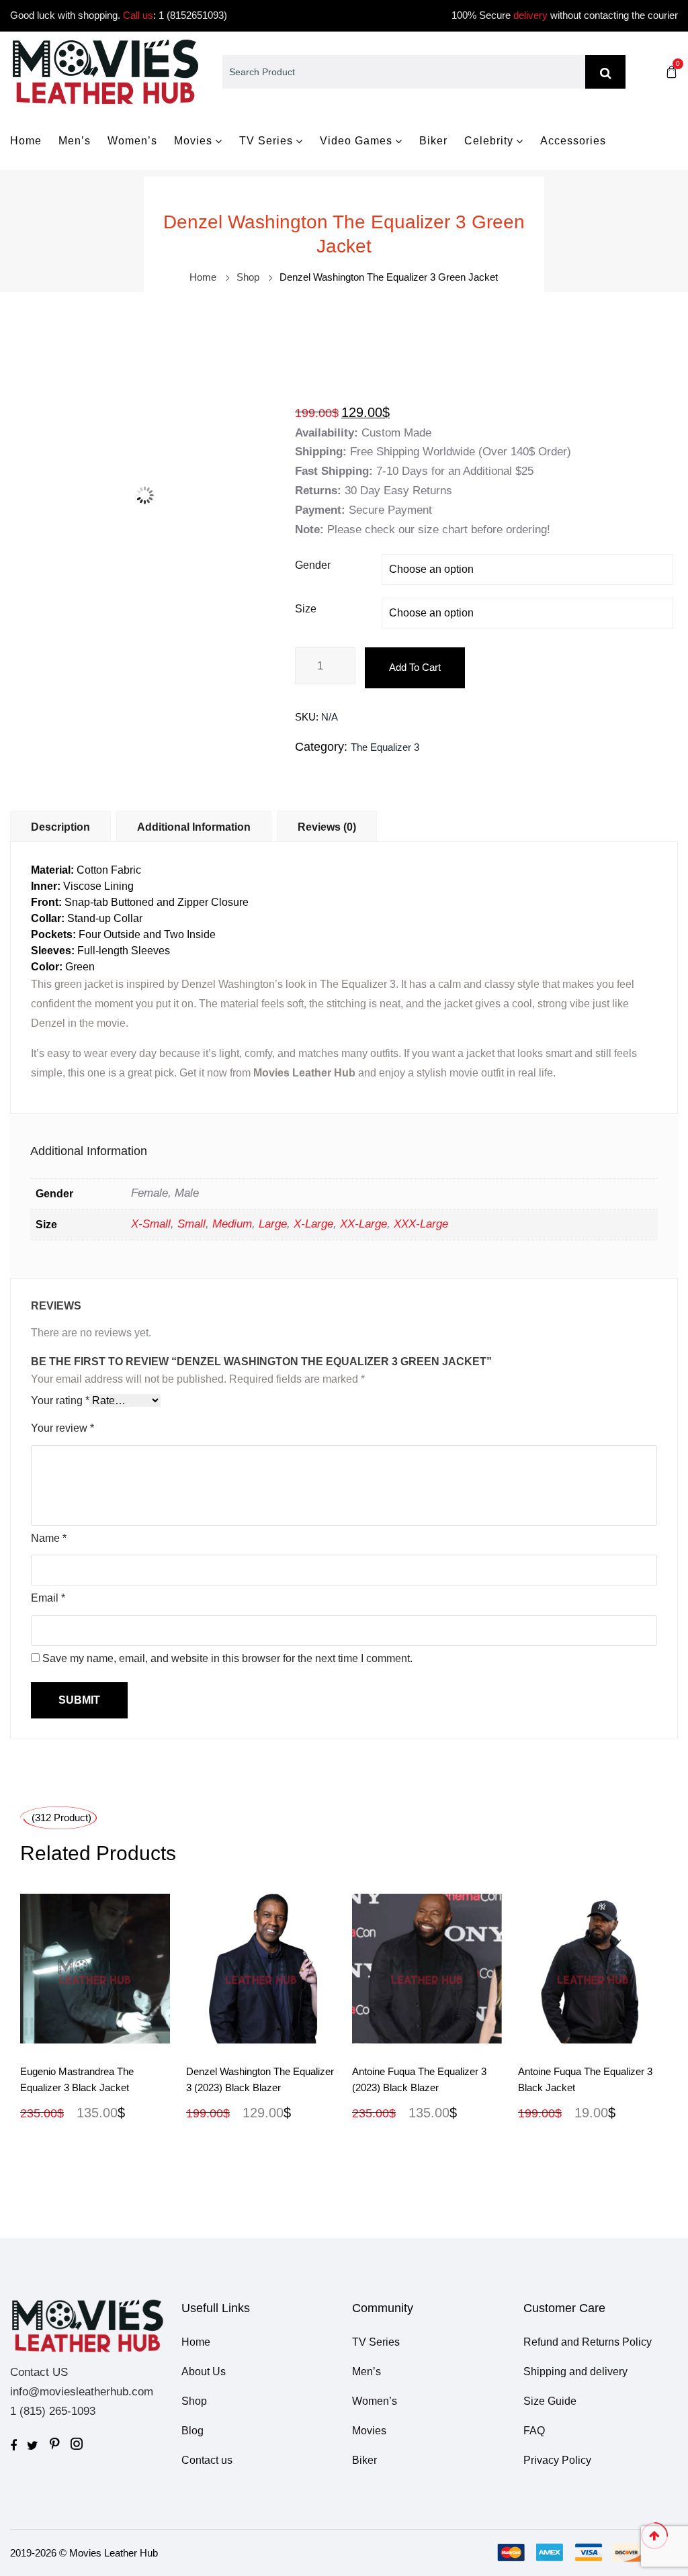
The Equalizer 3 (385, 747)
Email (48, 1598)
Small (191, 1224)
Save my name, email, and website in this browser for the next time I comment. (227, 1658)
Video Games (356, 141)
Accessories (573, 141)
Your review (62, 1428)
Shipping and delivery (575, 2372)
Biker (433, 141)
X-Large (313, 1224)
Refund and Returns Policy (588, 2342)
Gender (313, 565)
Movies (193, 141)
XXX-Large (421, 1224)
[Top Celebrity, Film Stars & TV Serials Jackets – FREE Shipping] (105, 71)
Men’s (75, 141)
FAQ (534, 2431)
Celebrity (489, 141)
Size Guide (550, 2401)
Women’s (132, 141)
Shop (248, 277)
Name (49, 1538)
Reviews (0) (327, 827)
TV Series (266, 141)
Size (306, 609)
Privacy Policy (557, 2460)
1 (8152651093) (193, 15)
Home (26, 141)
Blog (192, 2431)
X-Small (151, 1224)
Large (273, 1224)
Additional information (194, 827)
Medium (232, 1224)
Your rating (60, 1400)
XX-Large (363, 1224)
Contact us (207, 2460)
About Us (204, 2372)
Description (60, 827)
